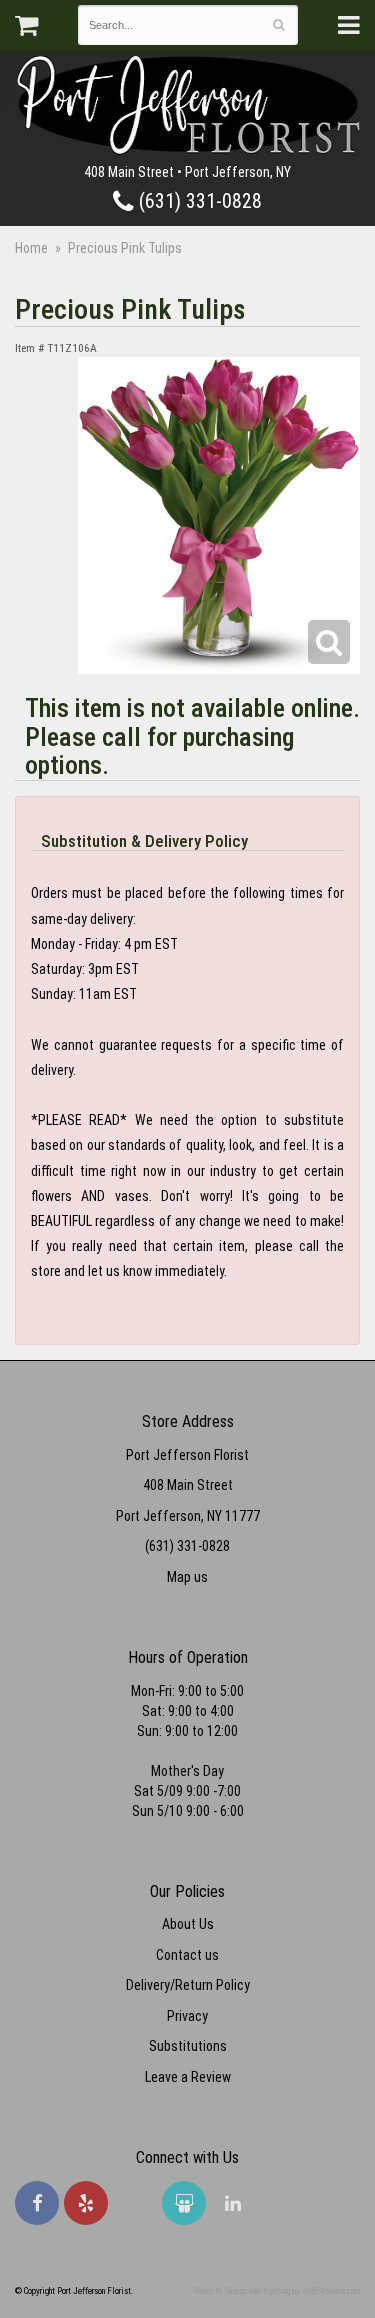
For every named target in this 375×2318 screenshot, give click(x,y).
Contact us (187, 1955)
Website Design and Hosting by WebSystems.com (276, 2291)
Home (31, 248)
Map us (187, 1577)
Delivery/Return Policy (188, 1985)
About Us (188, 1924)
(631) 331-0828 (198, 201)
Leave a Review (188, 2077)
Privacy (187, 2016)
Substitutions (188, 2046)
